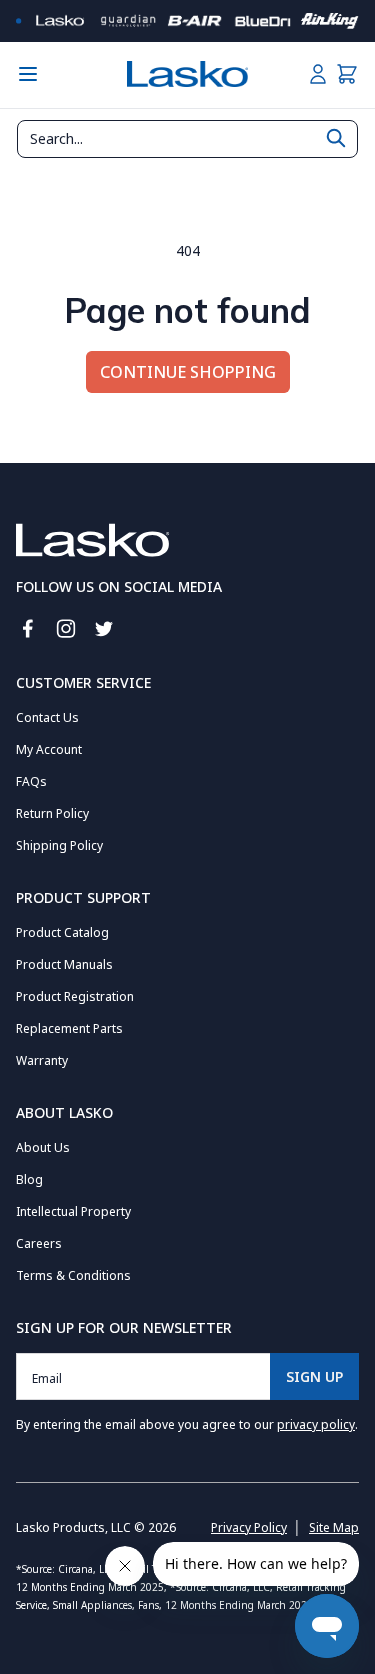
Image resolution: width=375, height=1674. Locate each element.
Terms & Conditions (73, 1275)
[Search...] (336, 138)
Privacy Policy (249, 1527)
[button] (347, 74)
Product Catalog (62, 932)
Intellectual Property (73, 1211)
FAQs (31, 781)
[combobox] (187, 139)
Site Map (334, 1527)
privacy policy (316, 1424)
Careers (39, 1243)
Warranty (42, 1060)
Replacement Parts (69, 1028)
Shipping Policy (59, 845)
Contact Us (47, 717)
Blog (29, 1179)
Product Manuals (64, 964)
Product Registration (75, 996)
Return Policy (52, 813)
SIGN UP (314, 1376)
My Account (49, 749)
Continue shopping (188, 372)
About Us (43, 1147)
